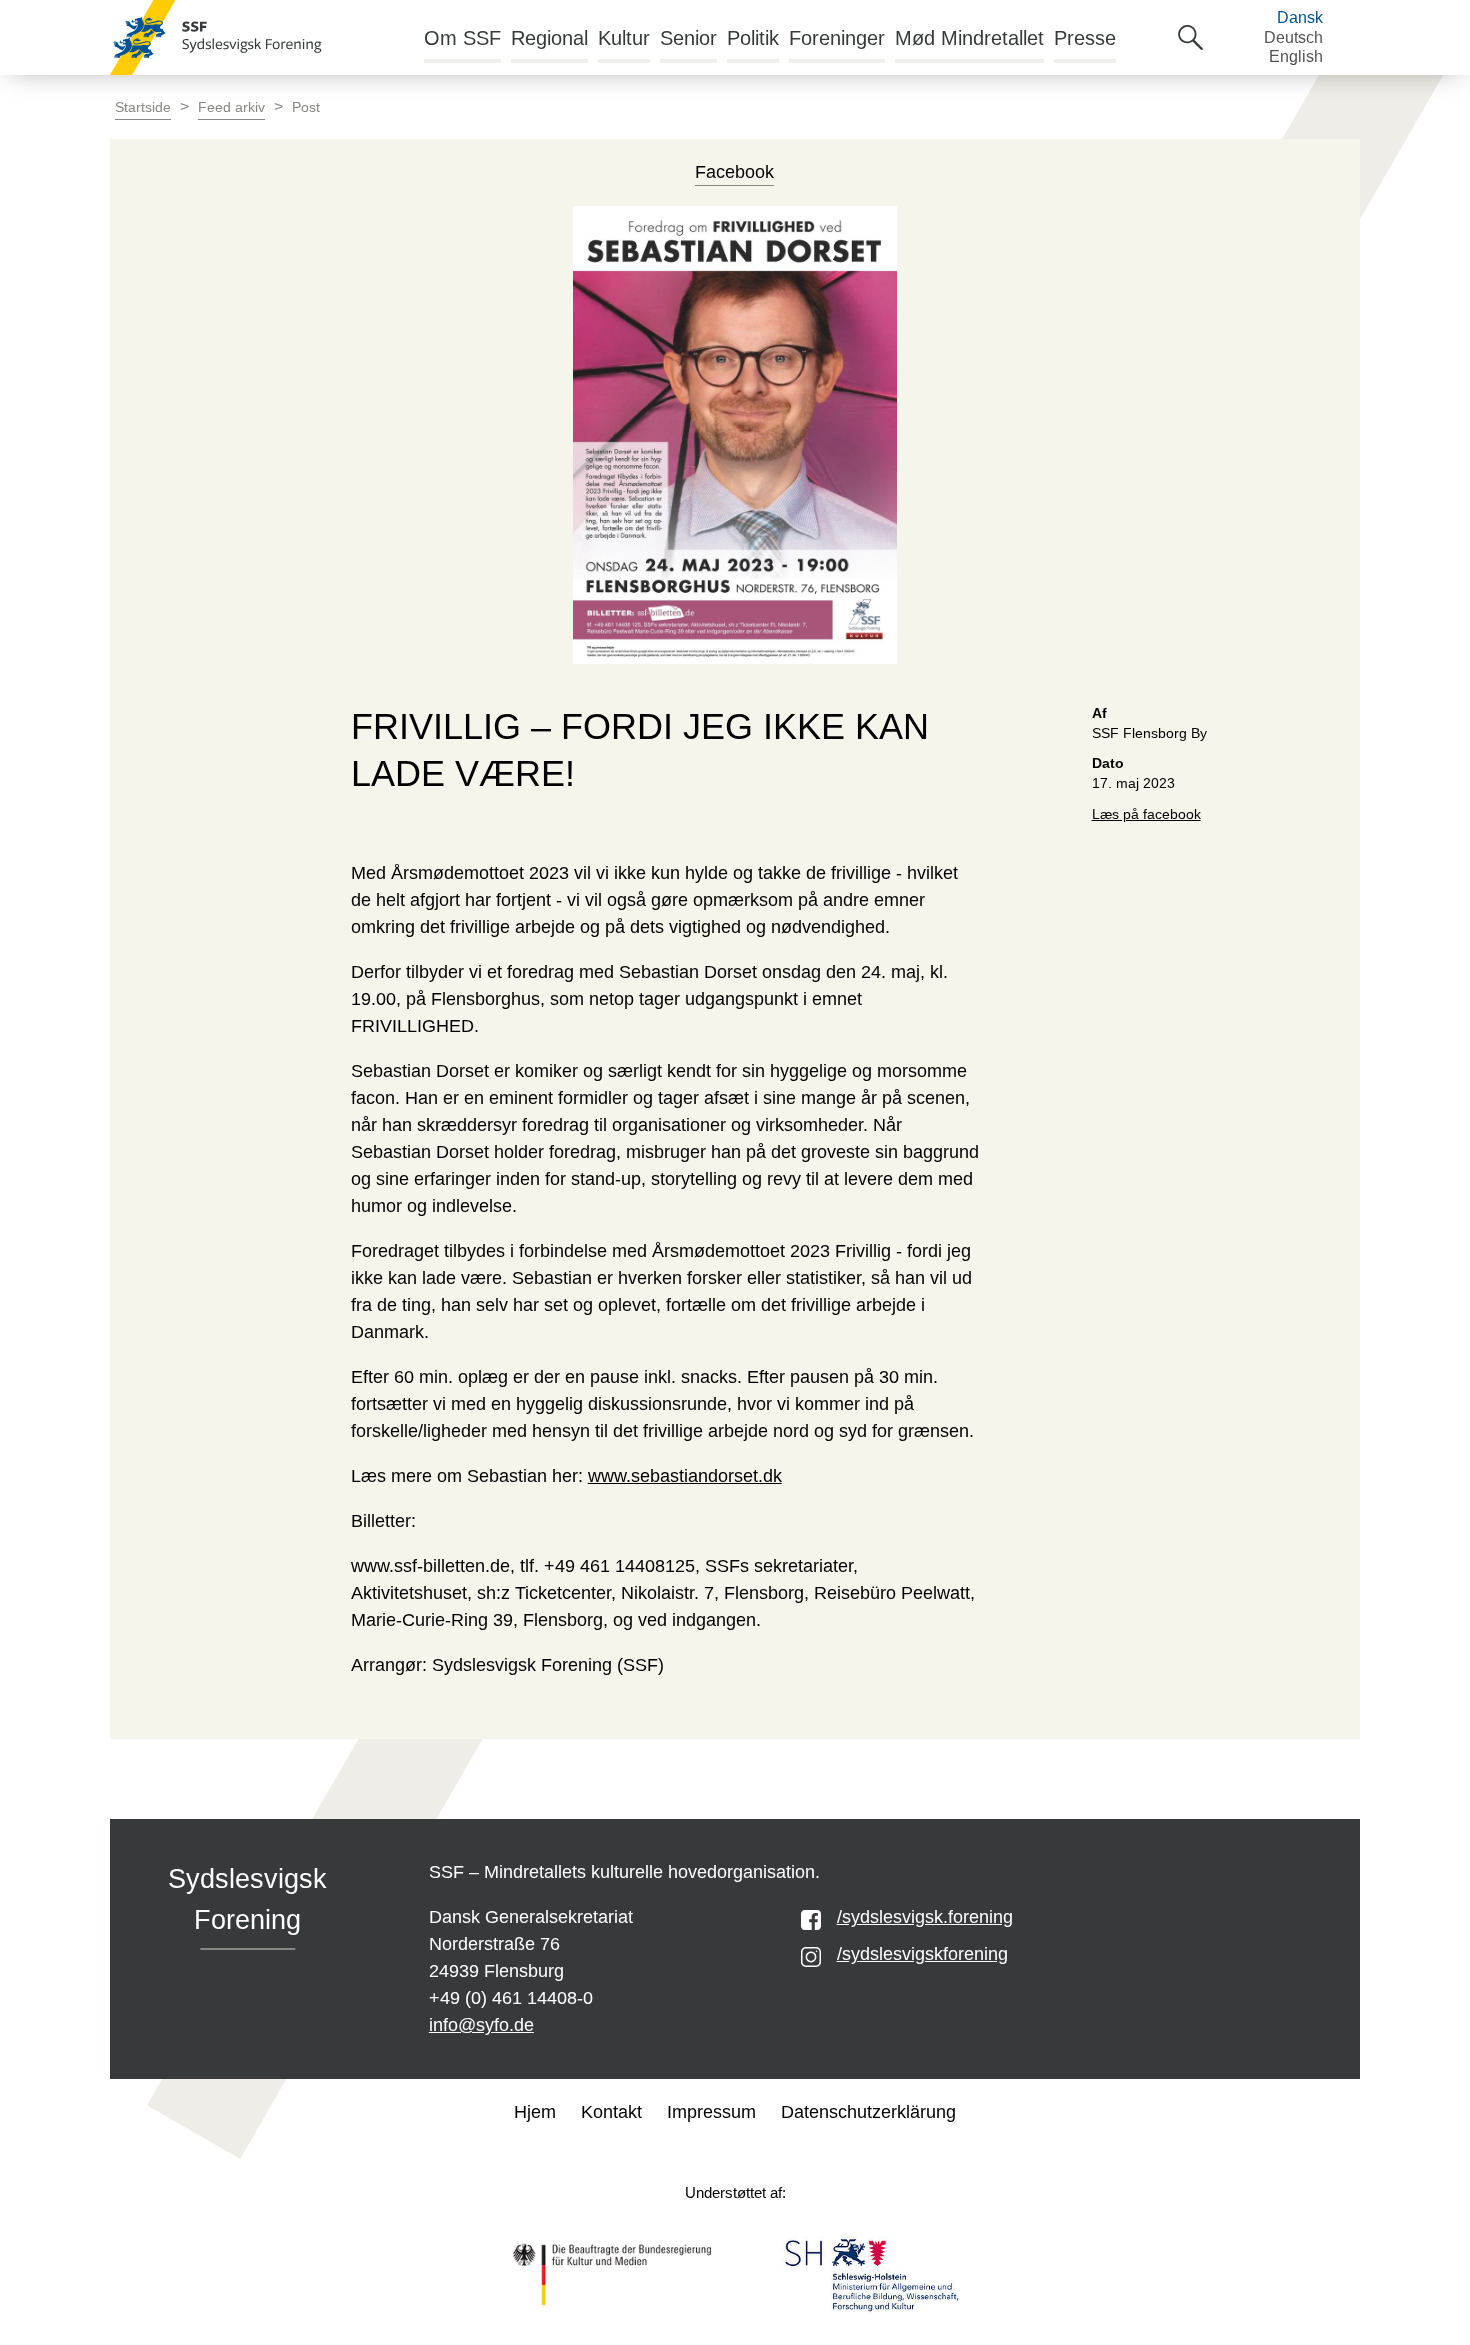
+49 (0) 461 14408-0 (511, 1998)
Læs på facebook (1146, 814)
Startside (143, 107)
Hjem (535, 2112)
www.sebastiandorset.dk (685, 1476)
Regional (549, 38)
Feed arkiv (231, 107)
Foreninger (837, 38)
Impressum (711, 2112)
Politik (753, 38)
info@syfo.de (481, 2025)
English (1296, 56)
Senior (688, 38)
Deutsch (1293, 37)
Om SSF (462, 38)
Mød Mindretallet (969, 38)
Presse (1085, 38)
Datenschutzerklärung (868, 2112)
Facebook (734, 172)
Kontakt (611, 2112)
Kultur (624, 38)
